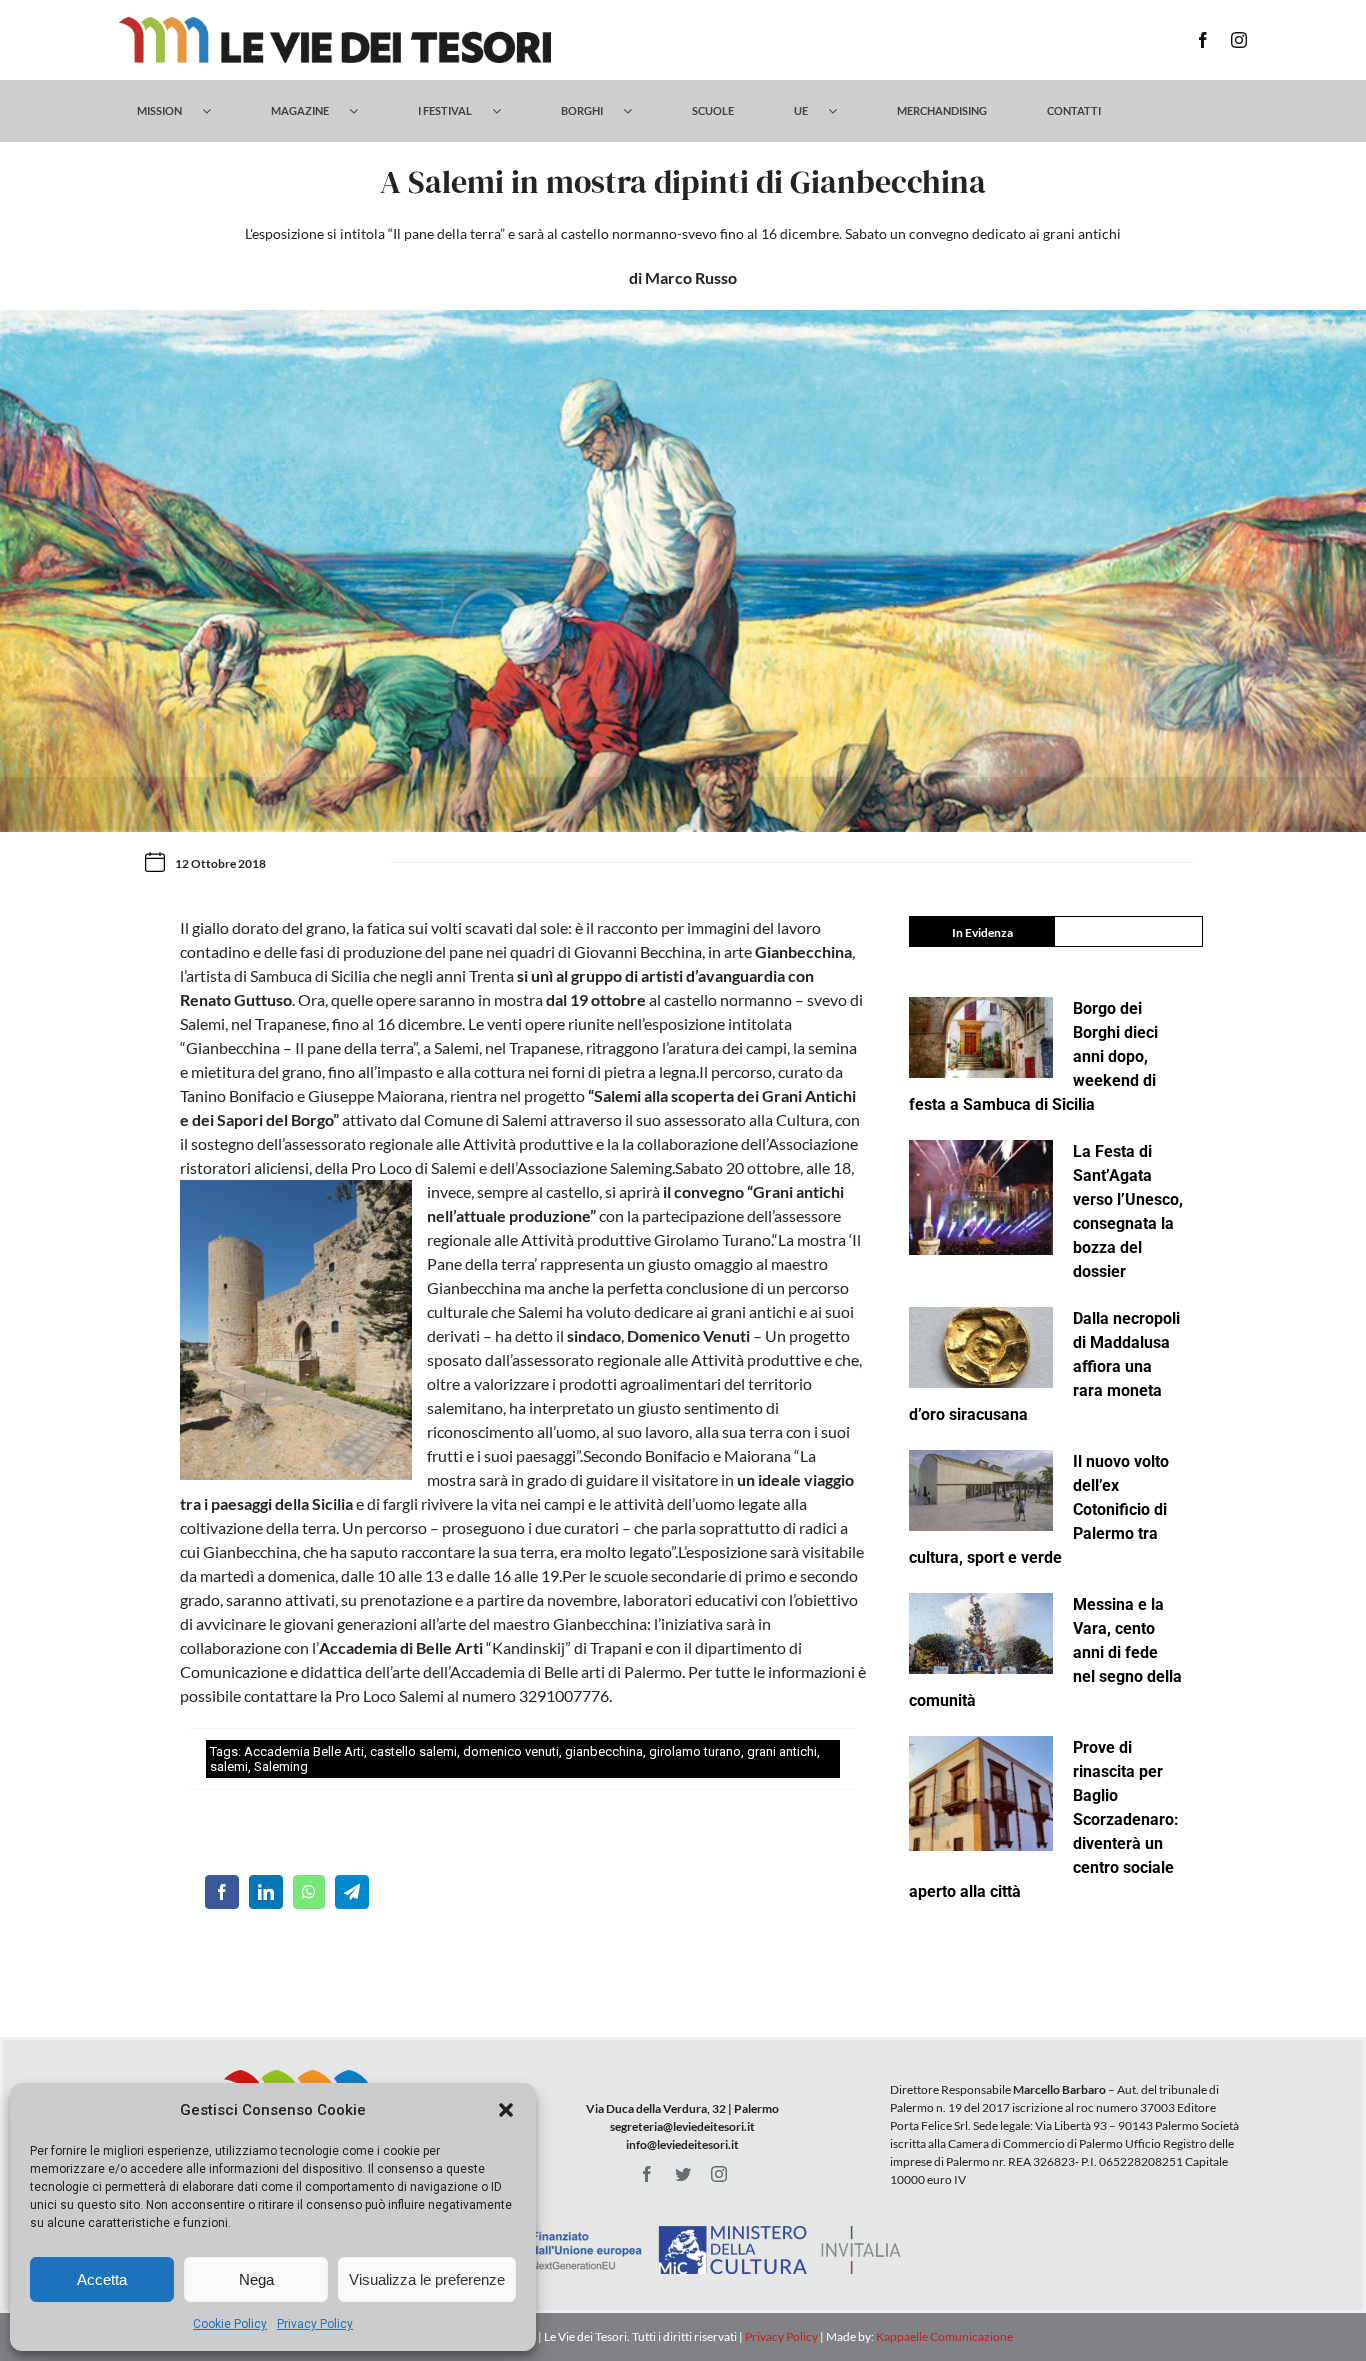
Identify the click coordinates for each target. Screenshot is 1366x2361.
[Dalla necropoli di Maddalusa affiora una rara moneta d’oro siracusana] (981, 1347)
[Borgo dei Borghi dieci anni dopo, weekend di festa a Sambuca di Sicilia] (981, 1037)
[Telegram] (352, 1892)
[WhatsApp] (309, 1892)
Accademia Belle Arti (304, 1751)
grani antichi (782, 1751)
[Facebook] (222, 1892)
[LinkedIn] (266, 1892)
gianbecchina (604, 1751)
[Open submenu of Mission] (216, 111)
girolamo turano (695, 1751)
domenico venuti (511, 1751)
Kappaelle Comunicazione (943, 2336)
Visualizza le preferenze (427, 2279)
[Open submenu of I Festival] (506, 111)
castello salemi (413, 1751)
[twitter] (683, 2174)
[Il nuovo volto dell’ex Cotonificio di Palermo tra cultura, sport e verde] (981, 1490)
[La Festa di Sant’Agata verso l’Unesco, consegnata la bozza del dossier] (981, 1198)
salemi (229, 1766)
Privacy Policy (315, 2324)
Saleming (281, 1766)
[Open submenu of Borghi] (637, 111)
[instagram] (1239, 40)
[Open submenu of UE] (842, 111)
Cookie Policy (230, 2324)
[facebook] (1203, 40)
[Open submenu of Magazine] (363, 111)
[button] (506, 2110)
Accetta (102, 2279)
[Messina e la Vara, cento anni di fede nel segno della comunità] (981, 1633)
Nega (256, 2279)
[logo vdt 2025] (335, 24)
